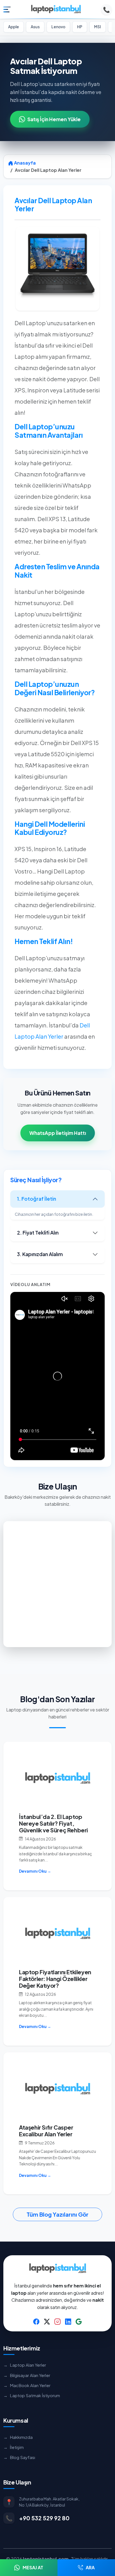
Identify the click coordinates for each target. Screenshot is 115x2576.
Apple (14, 27)
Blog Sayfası (19, 2457)
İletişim (14, 2447)
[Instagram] (57, 2321)
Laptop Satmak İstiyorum (32, 2395)
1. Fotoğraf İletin (37, 1199)
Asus (35, 27)
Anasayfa (24, 163)
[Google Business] (79, 2321)
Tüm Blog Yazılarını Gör (57, 2214)
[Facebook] (36, 2321)
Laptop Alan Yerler (25, 2365)
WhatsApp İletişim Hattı (58, 1133)
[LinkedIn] (68, 2321)
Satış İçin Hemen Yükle (54, 119)
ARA (90, 2567)
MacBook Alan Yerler (27, 2385)
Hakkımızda (18, 2437)
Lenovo (58, 27)
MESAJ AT (33, 2567)
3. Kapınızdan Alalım (40, 1254)
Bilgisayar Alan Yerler (27, 2375)
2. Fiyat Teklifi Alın (38, 1233)
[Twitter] (47, 2321)
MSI (98, 27)
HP (80, 27)
